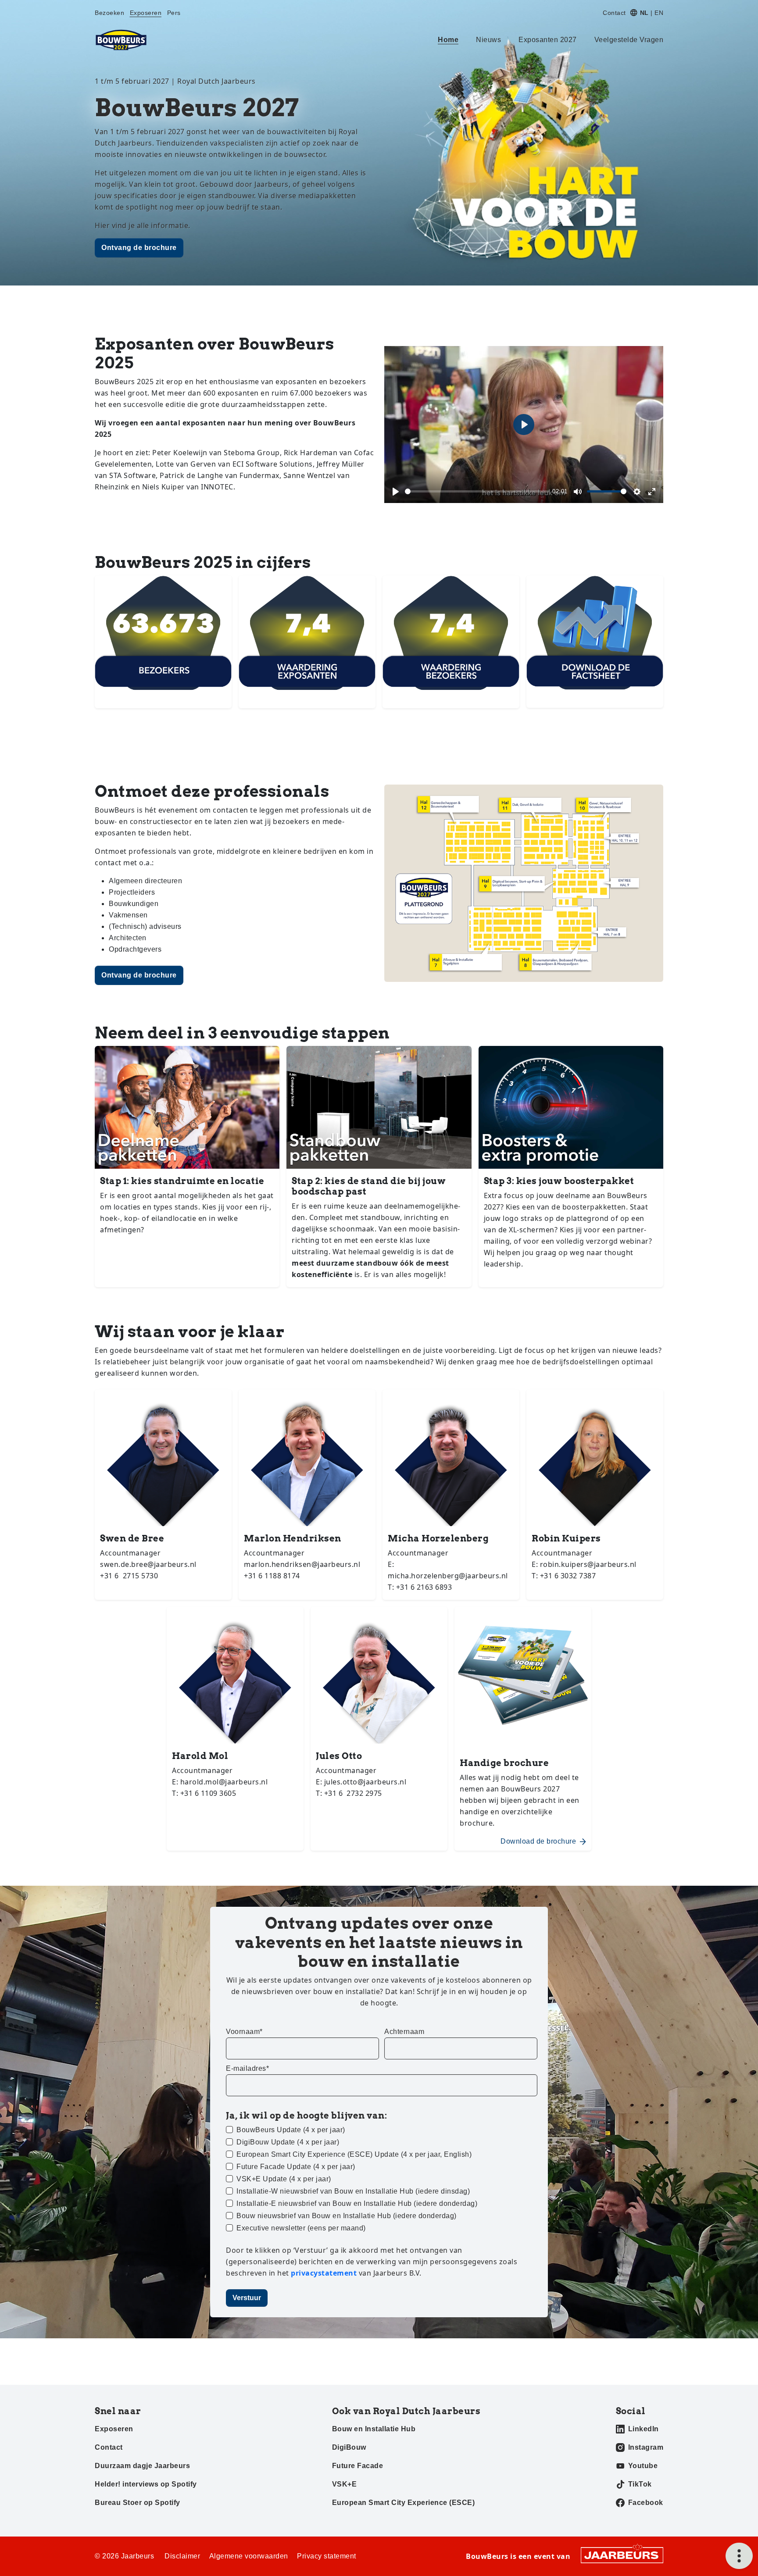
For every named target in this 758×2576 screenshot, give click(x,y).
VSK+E (345, 2484)
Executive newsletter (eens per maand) (301, 2228)
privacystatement (325, 2273)
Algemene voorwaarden (249, 2556)
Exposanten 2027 (548, 40)
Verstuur (247, 2298)
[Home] (121, 40)
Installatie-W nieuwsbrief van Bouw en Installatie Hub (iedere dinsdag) (353, 2191)
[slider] (477, 491)
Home (448, 40)
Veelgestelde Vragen (629, 40)
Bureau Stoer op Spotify (138, 2503)
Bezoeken (109, 13)
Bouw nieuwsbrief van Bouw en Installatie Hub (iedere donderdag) (347, 2216)
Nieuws (488, 40)
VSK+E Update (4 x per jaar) (284, 2179)
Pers (174, 13)
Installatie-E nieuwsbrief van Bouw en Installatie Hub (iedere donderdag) (357, 2203)
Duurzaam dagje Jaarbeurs (142, 2466)
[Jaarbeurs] (622, 2555)
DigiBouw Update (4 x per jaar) (288, 2142)
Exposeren (146, 13)
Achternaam (404, 2032)
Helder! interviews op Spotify (146, 2484)
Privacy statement (327, 2556)
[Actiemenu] (739, 2556)
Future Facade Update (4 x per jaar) (296, 2167)
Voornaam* (244, 2032)
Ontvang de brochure (139, 248)
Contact (614, 13)
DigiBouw (349, 2447)
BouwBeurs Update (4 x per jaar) (291, 2130)
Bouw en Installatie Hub (374, 2429)
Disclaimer (182, 2556)
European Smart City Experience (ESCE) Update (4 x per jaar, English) (354, 2154)
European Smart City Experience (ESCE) (404, 2503)
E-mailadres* (247, 2068)
